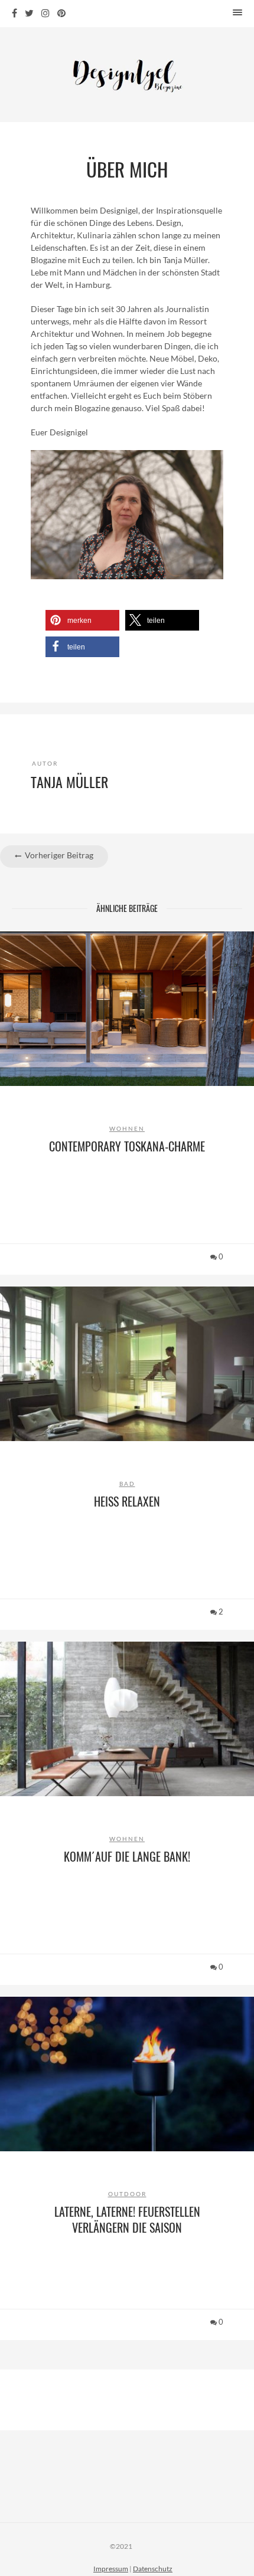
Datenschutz (153, 2569)
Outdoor (127, 2194)
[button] (82, 620)
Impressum (111, 2569)
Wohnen (127, 1128)
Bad (127, 1484)
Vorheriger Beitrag (58, 855)
